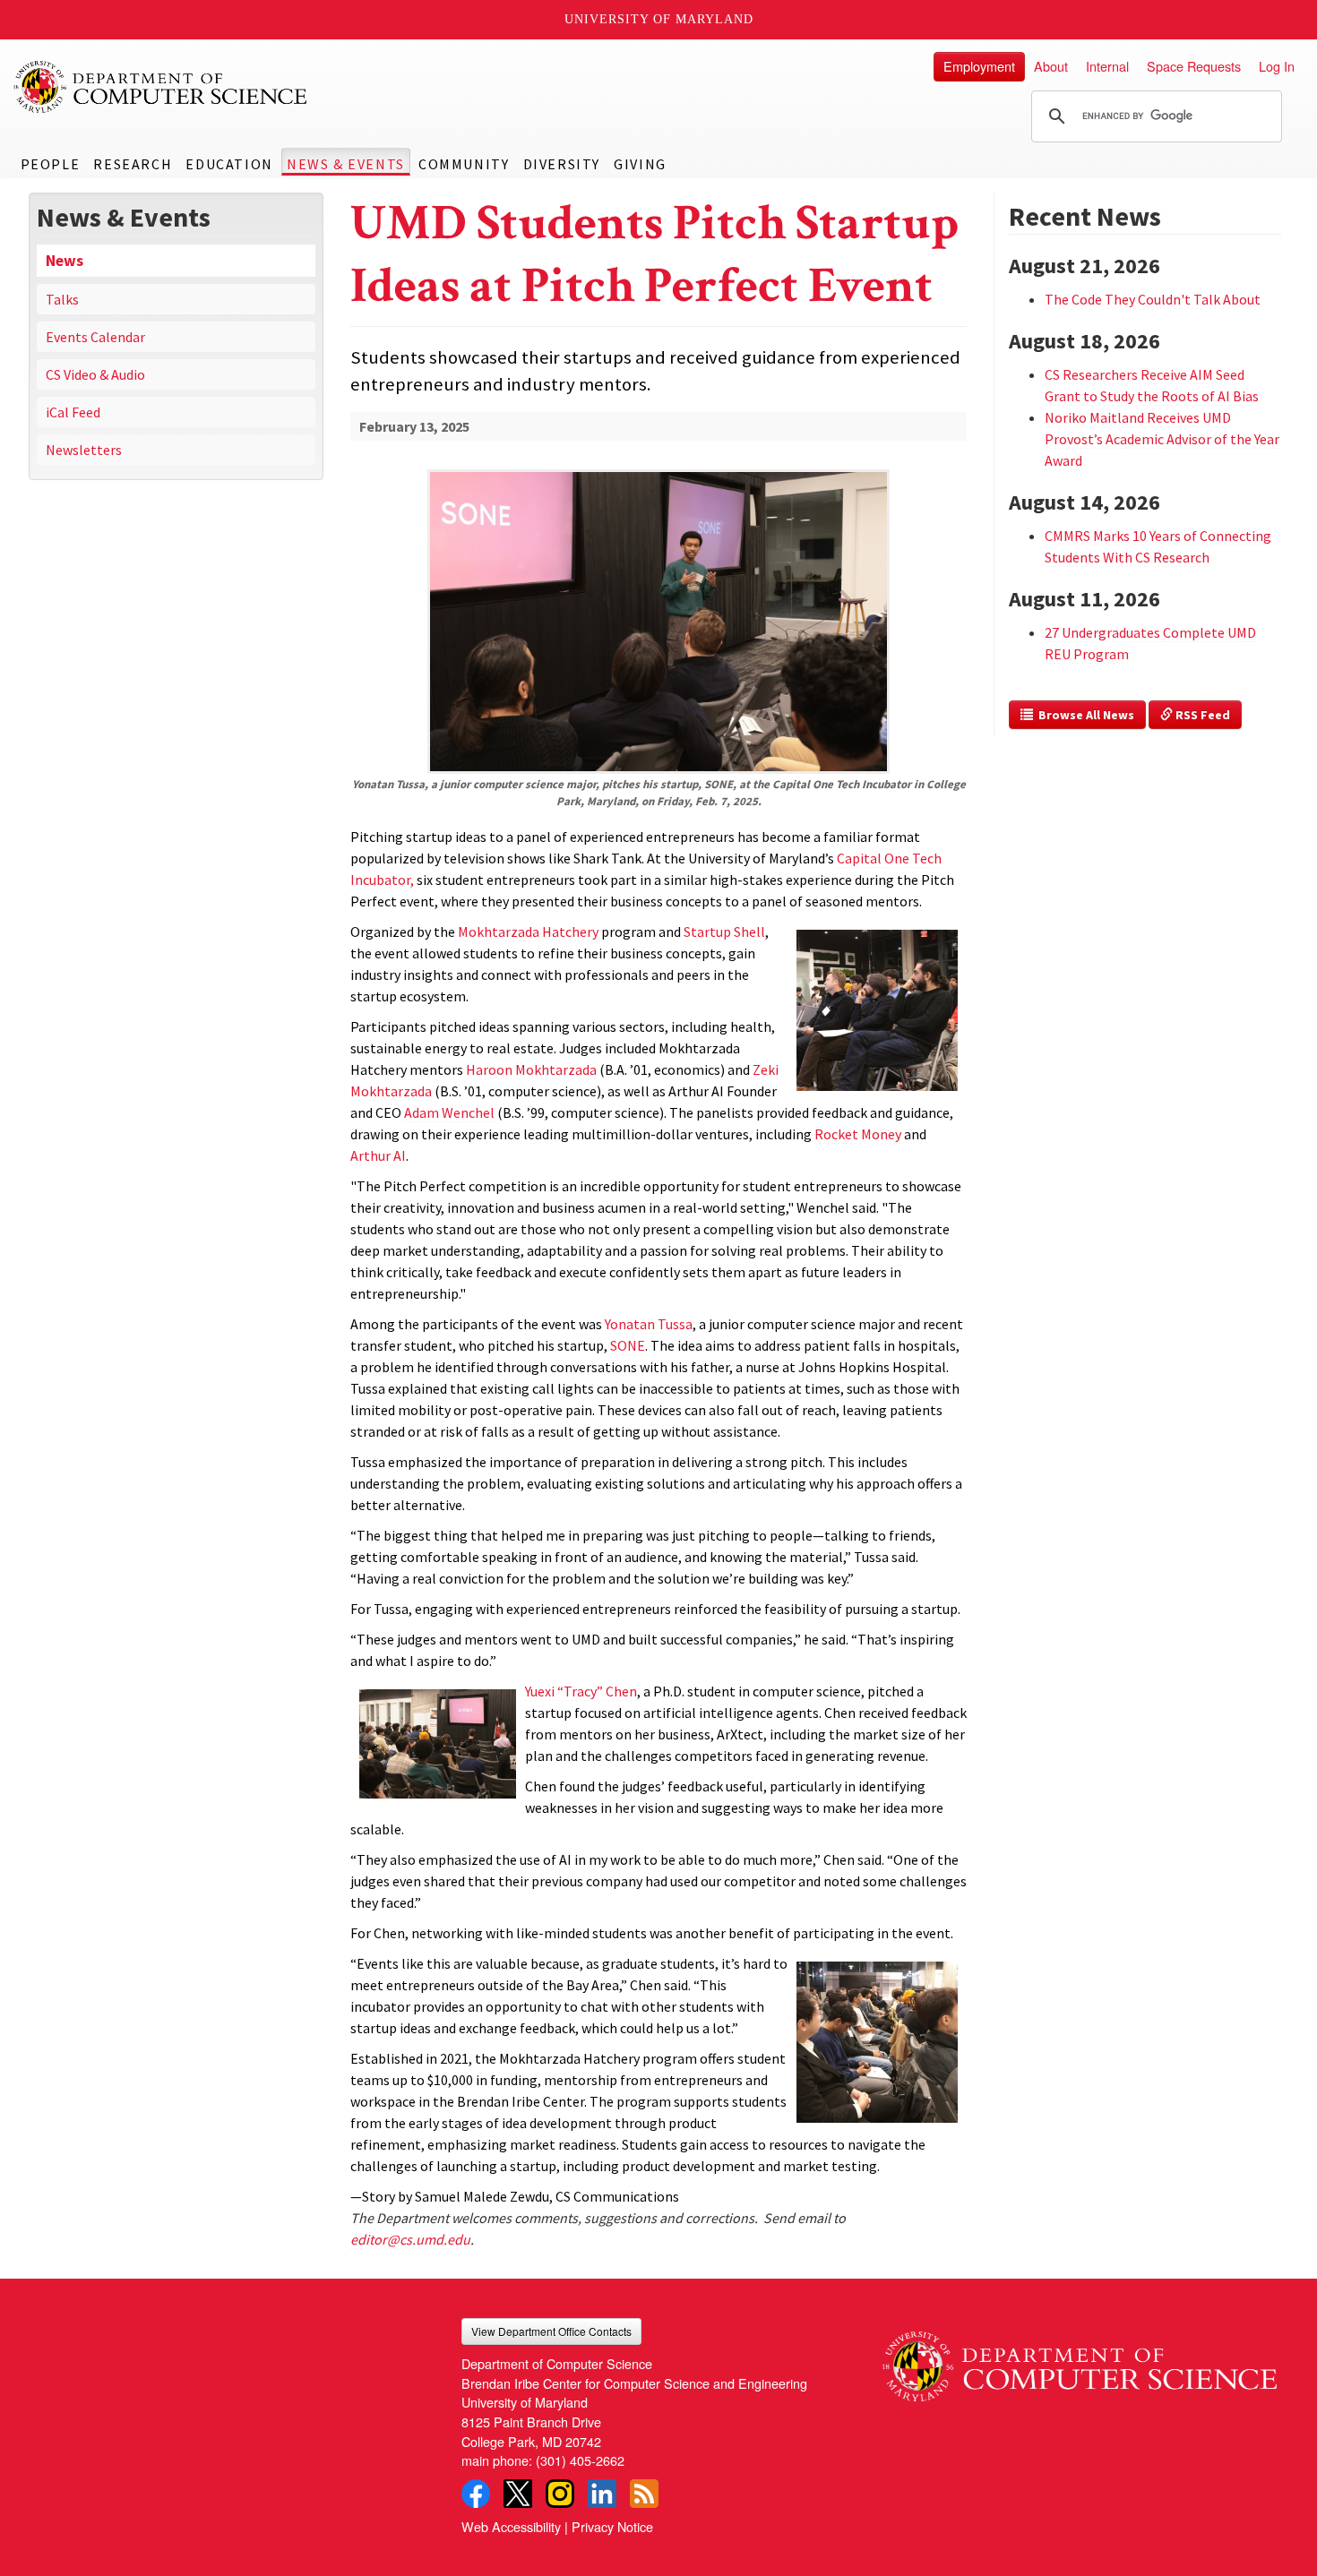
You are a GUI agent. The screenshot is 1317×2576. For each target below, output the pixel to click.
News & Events (346, 164)
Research (133, 164)
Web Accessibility (511, 2526)
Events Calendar (95, 337)
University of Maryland (659, 19)
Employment (979, 66)
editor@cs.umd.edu (410, 2239)
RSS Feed (1201, 715)
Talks (62, 299)
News (65, 261)
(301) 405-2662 (580, 2460)
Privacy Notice (612, 2526)
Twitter (518, 2494)
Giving (640, 164)
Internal (1107, 66)
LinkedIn (602, 2494)
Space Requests (1194, 66)
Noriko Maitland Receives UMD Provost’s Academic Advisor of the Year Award (1162, 439)
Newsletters (84, 450)
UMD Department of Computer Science (161, 87)
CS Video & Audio (95, 374)
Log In (1277, 66)
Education (229, 164)
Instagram (560, 2494)
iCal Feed (73, 412)
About (1051, 66)
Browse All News (1084, 715)
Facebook (476, 2494)
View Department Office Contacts (551, 2331)
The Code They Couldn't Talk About (1153, 299)
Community (464, 164)
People (51, 164)
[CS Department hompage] (1080, 2359)
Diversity (562, 164)
